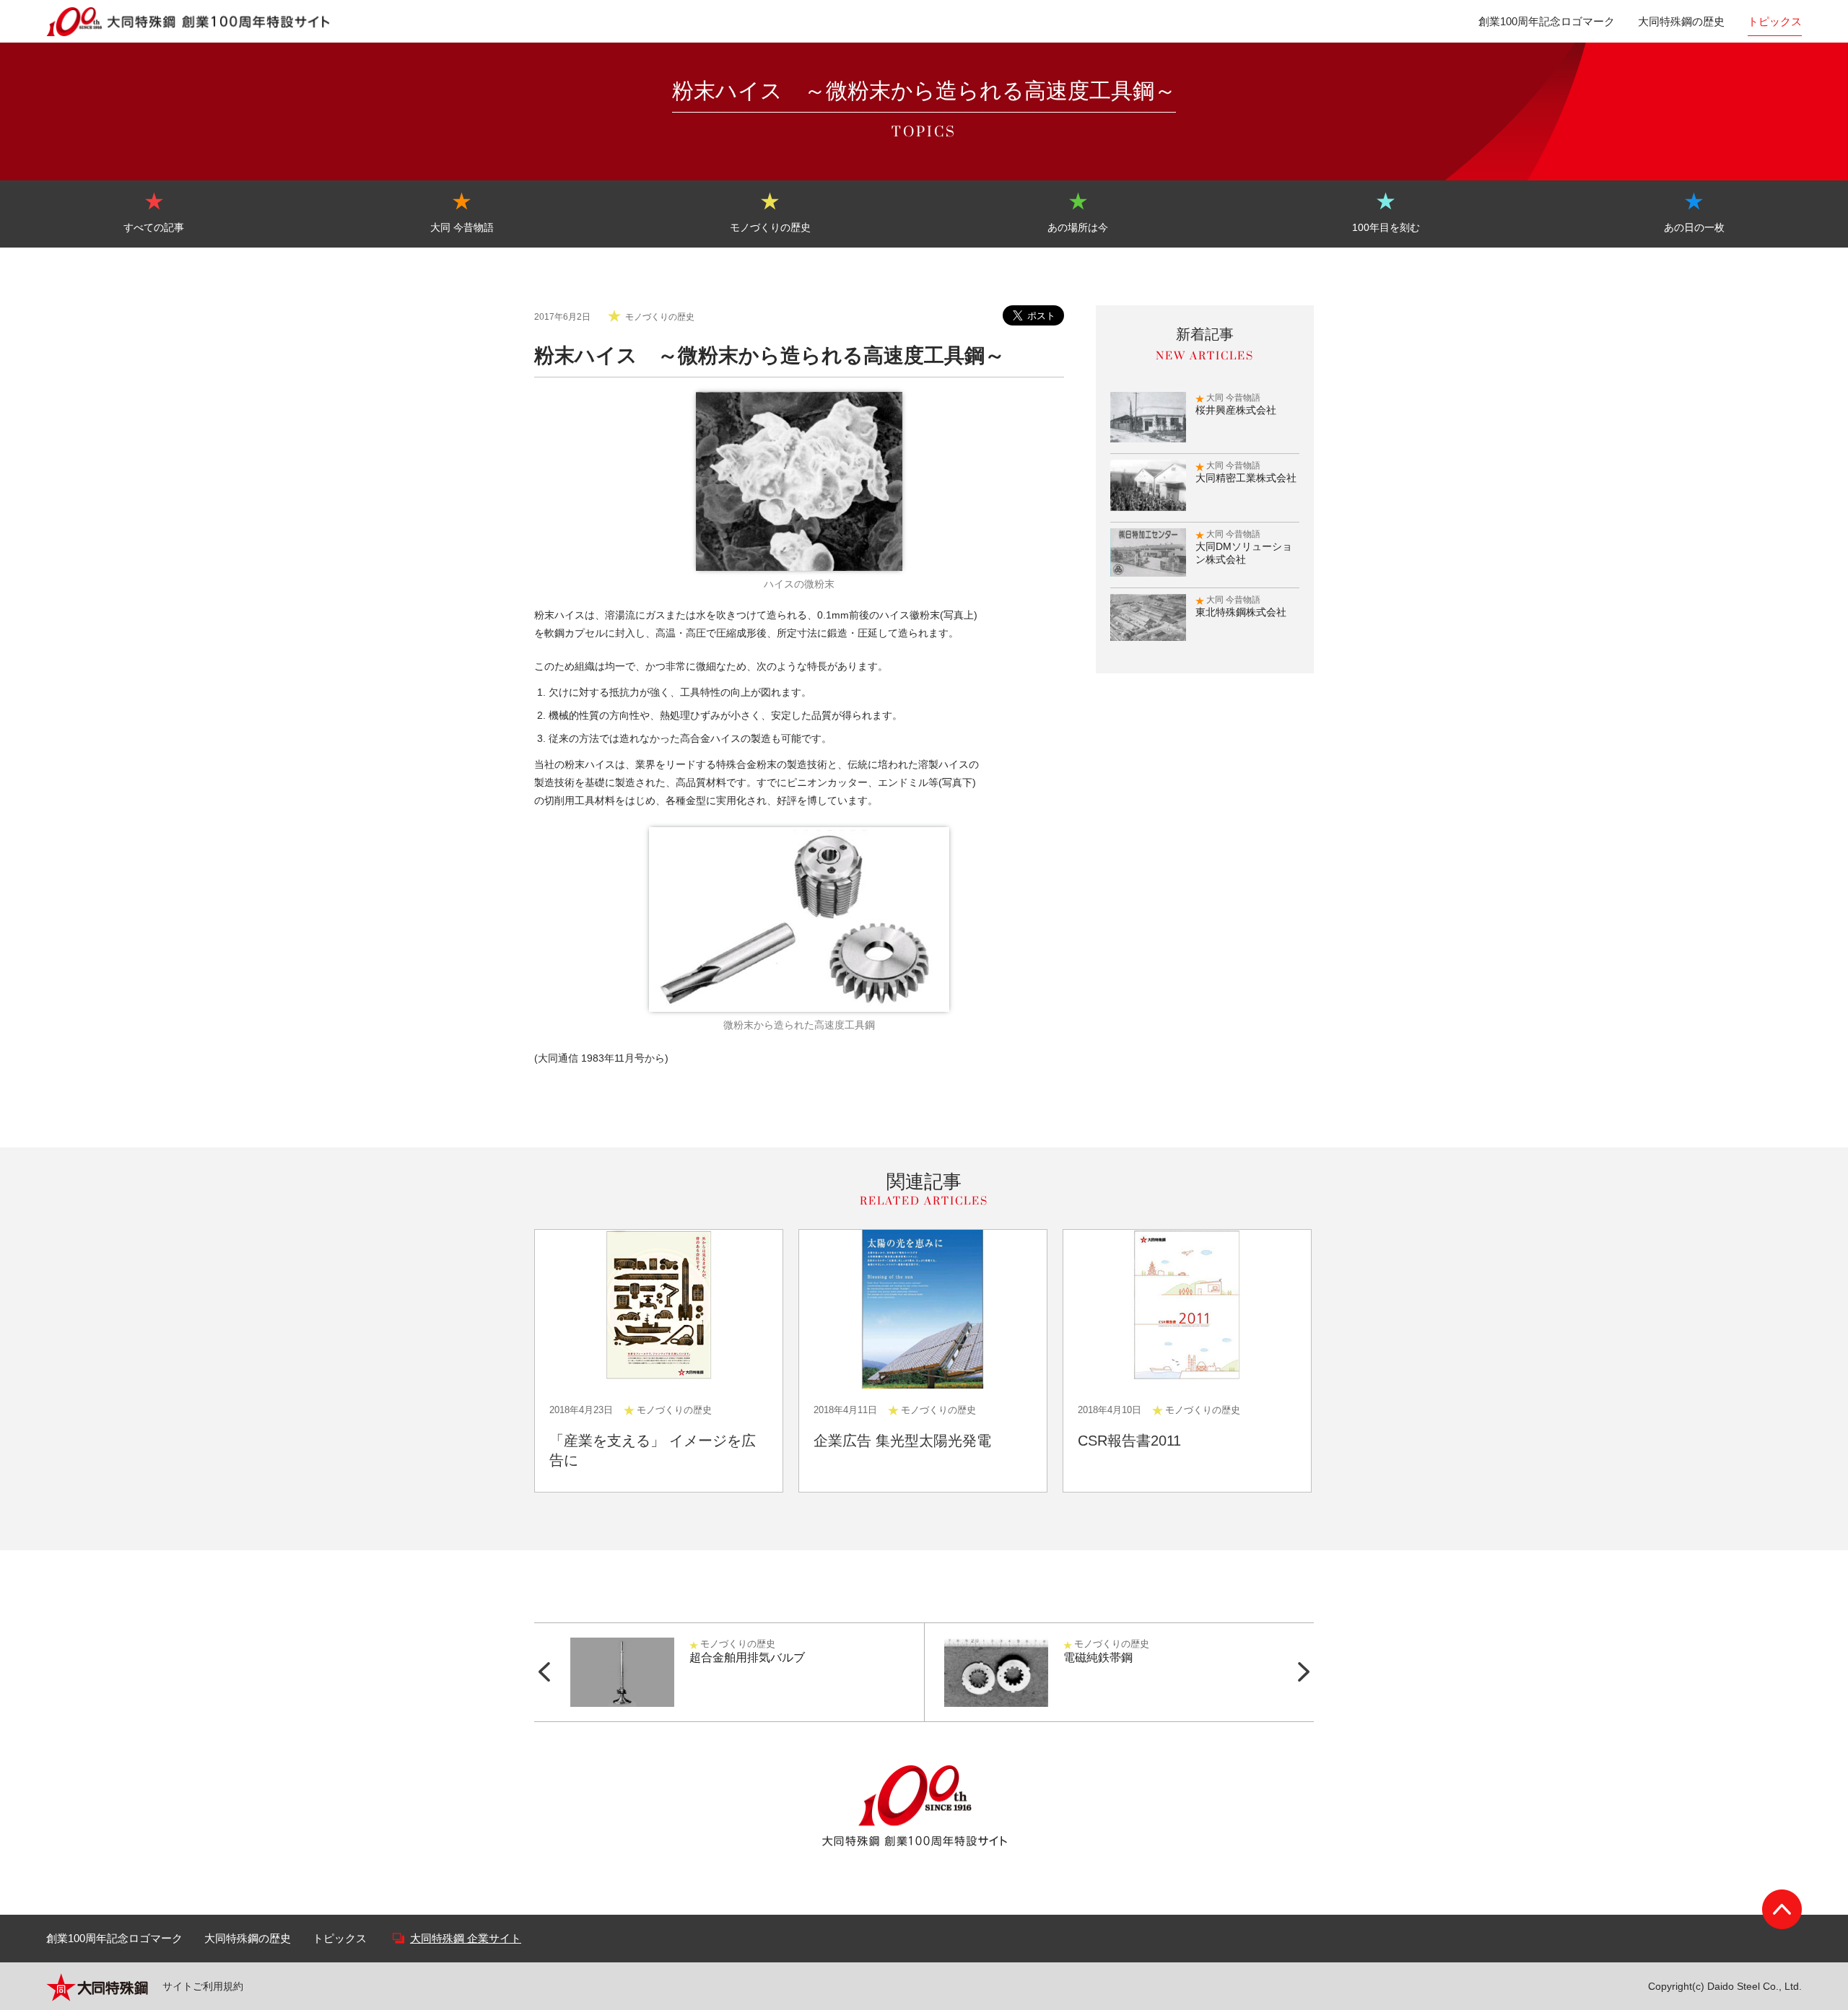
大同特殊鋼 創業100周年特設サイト (189, 22)
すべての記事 (154, 227)
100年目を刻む (1386, 227)
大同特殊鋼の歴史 (1681, 21)
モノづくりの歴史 (770, 227)
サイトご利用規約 (203, 1986)
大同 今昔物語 (462, 227)
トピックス (1775, 21)
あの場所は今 (1078, 227)
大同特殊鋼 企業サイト (466, 1938)
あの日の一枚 (1694, 227)
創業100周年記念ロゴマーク (1547, 21)
